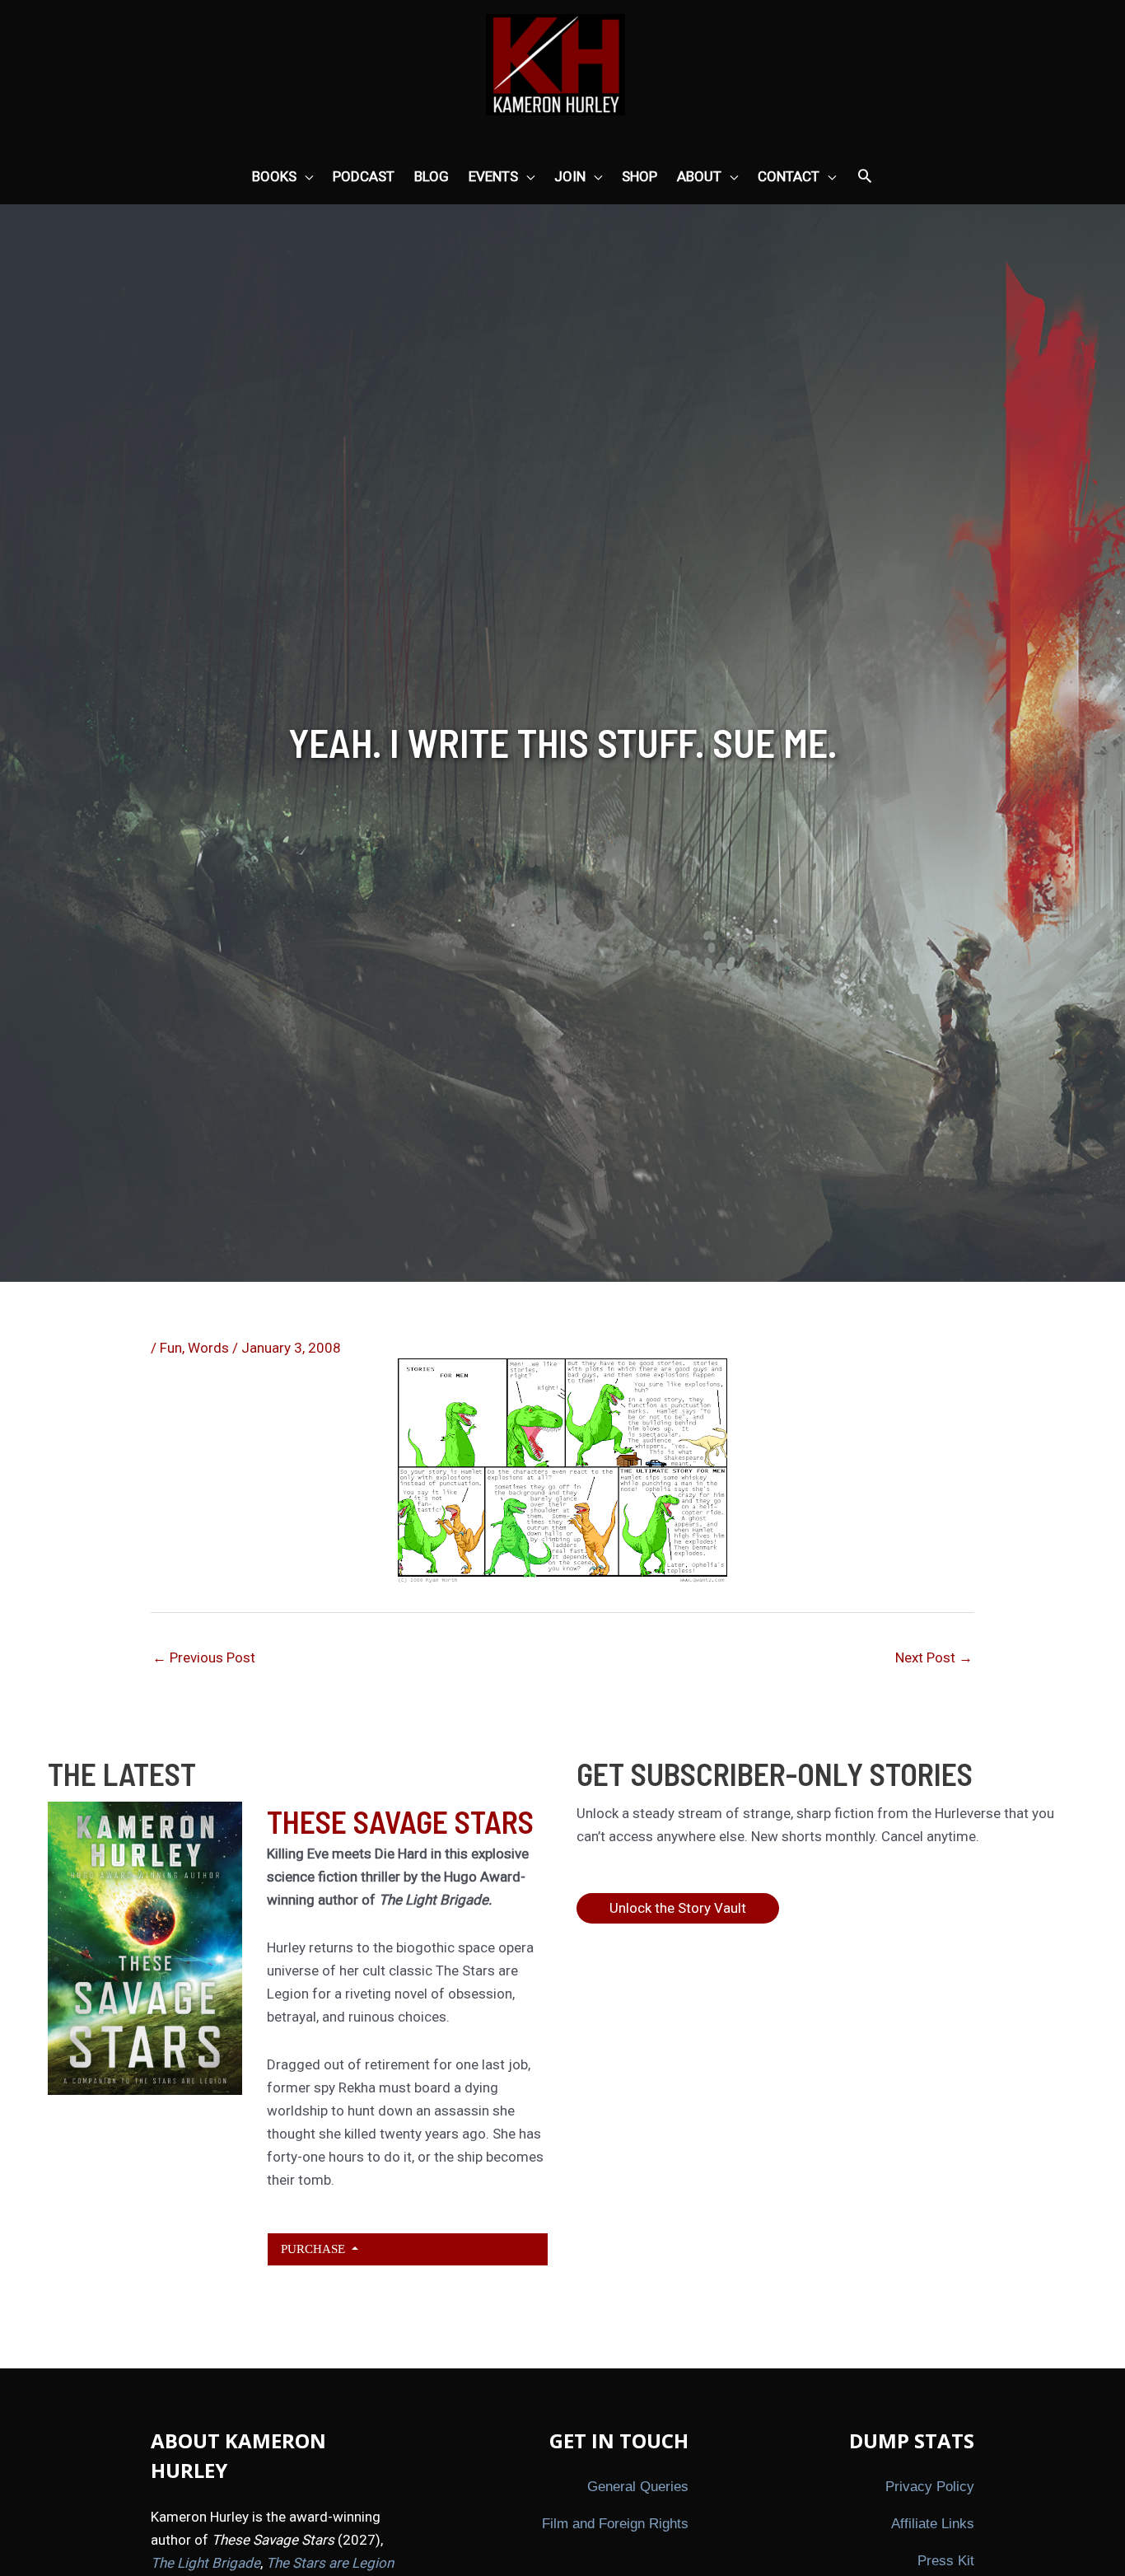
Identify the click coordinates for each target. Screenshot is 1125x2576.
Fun (171, 1348)
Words (208, 1348)
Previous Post (204, 1657)
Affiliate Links (933, 2524)
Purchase (315, 2249)
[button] (865, 177)
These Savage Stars (400, 1821)
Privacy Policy (930, 2487)
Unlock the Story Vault (678, 1908)
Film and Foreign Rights (615, 2524)
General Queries (638, 2487)
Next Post (934, 1657)
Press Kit (946, 2561)
